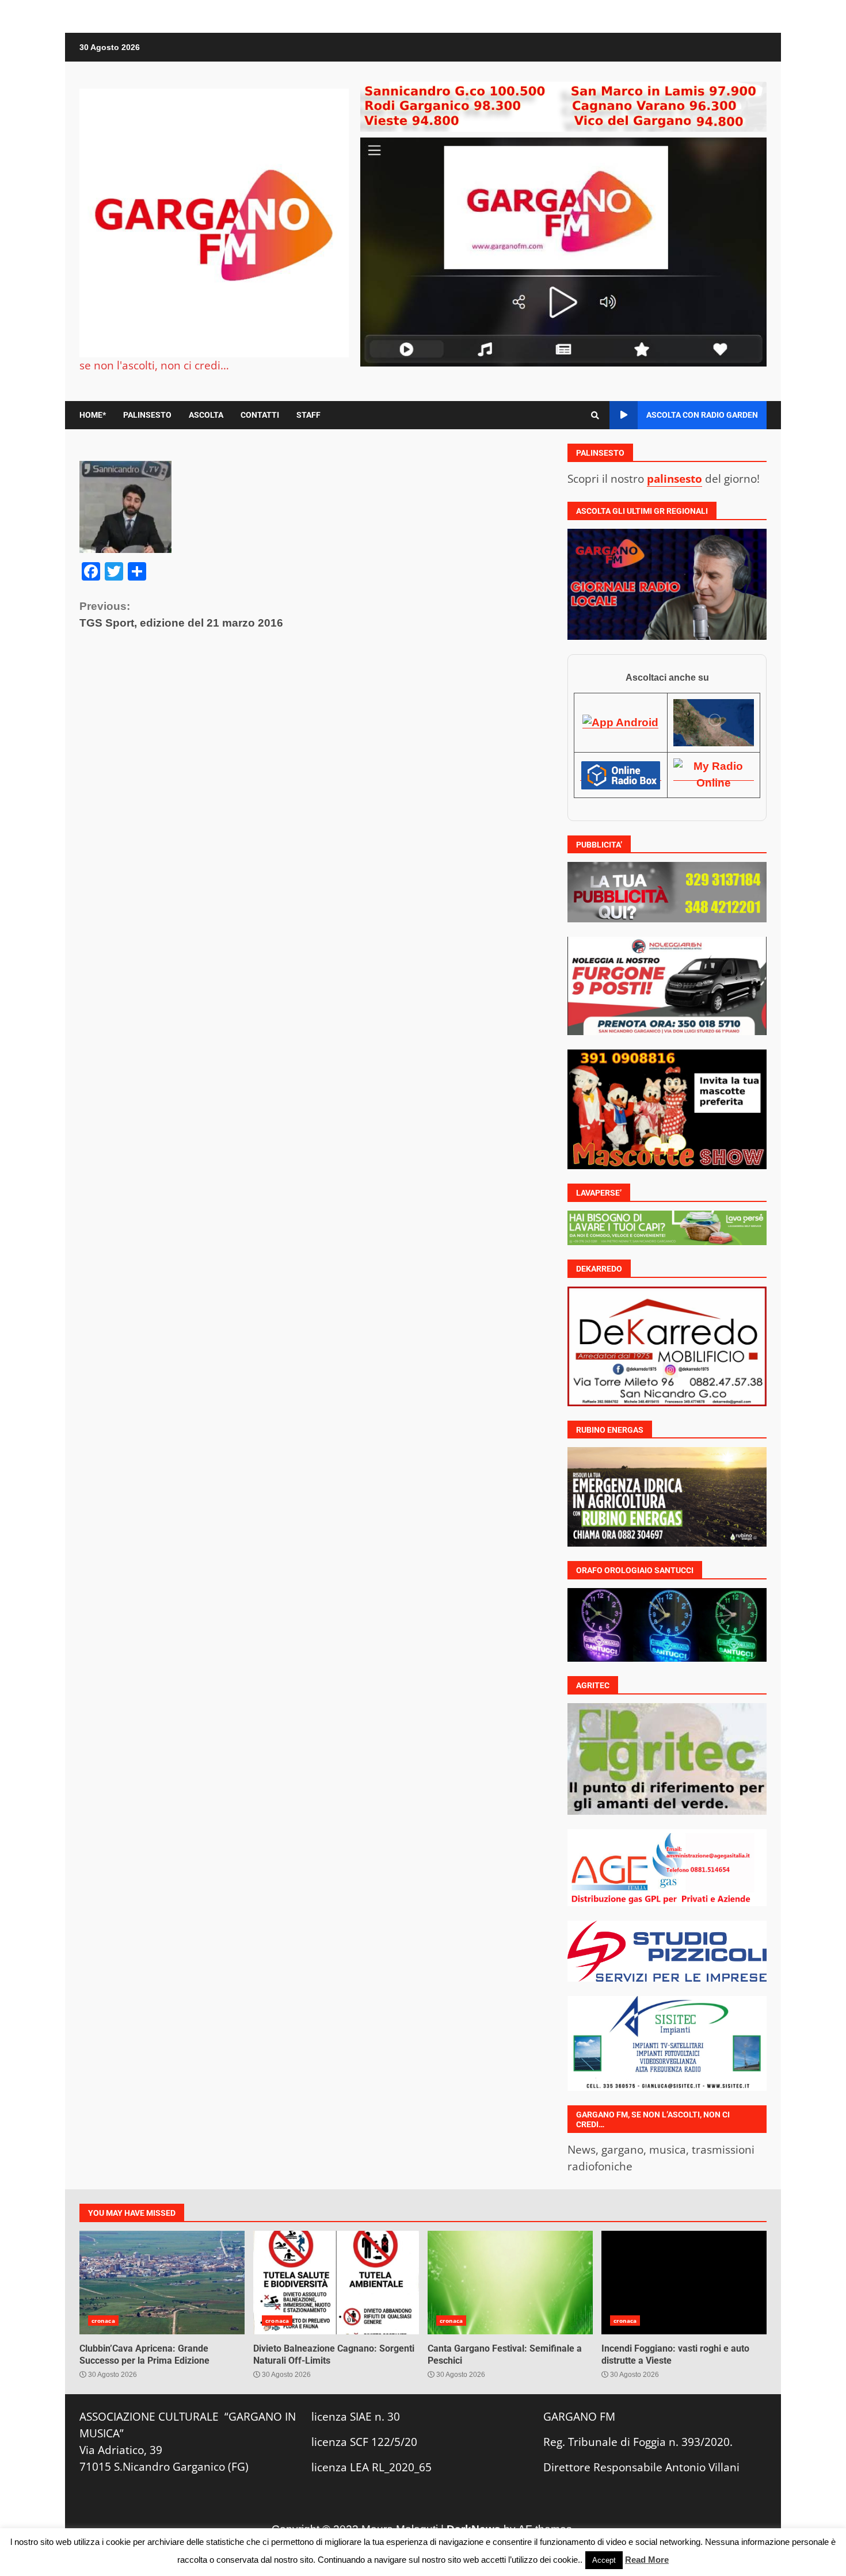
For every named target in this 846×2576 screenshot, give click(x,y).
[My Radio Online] (714, 774)
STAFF (308, 415)
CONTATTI (260, 415)
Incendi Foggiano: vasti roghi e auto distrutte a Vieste (684, 2283)
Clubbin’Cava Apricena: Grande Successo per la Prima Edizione (162, 2283)
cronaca (103, 2321)
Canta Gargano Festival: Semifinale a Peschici (510, 2283)
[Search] (595, 415)
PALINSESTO (147, 415)
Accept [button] (604, 2560)
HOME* (93, 415)
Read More (647, 2560)
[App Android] (620, 722)
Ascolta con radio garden (702, 415)
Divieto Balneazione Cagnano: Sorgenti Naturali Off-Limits (336, 2283)
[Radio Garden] (714, 722)
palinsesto (674, 478)
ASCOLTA (206, 415)
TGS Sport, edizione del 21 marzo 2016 (181, 615)
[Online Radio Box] (620, 774)
